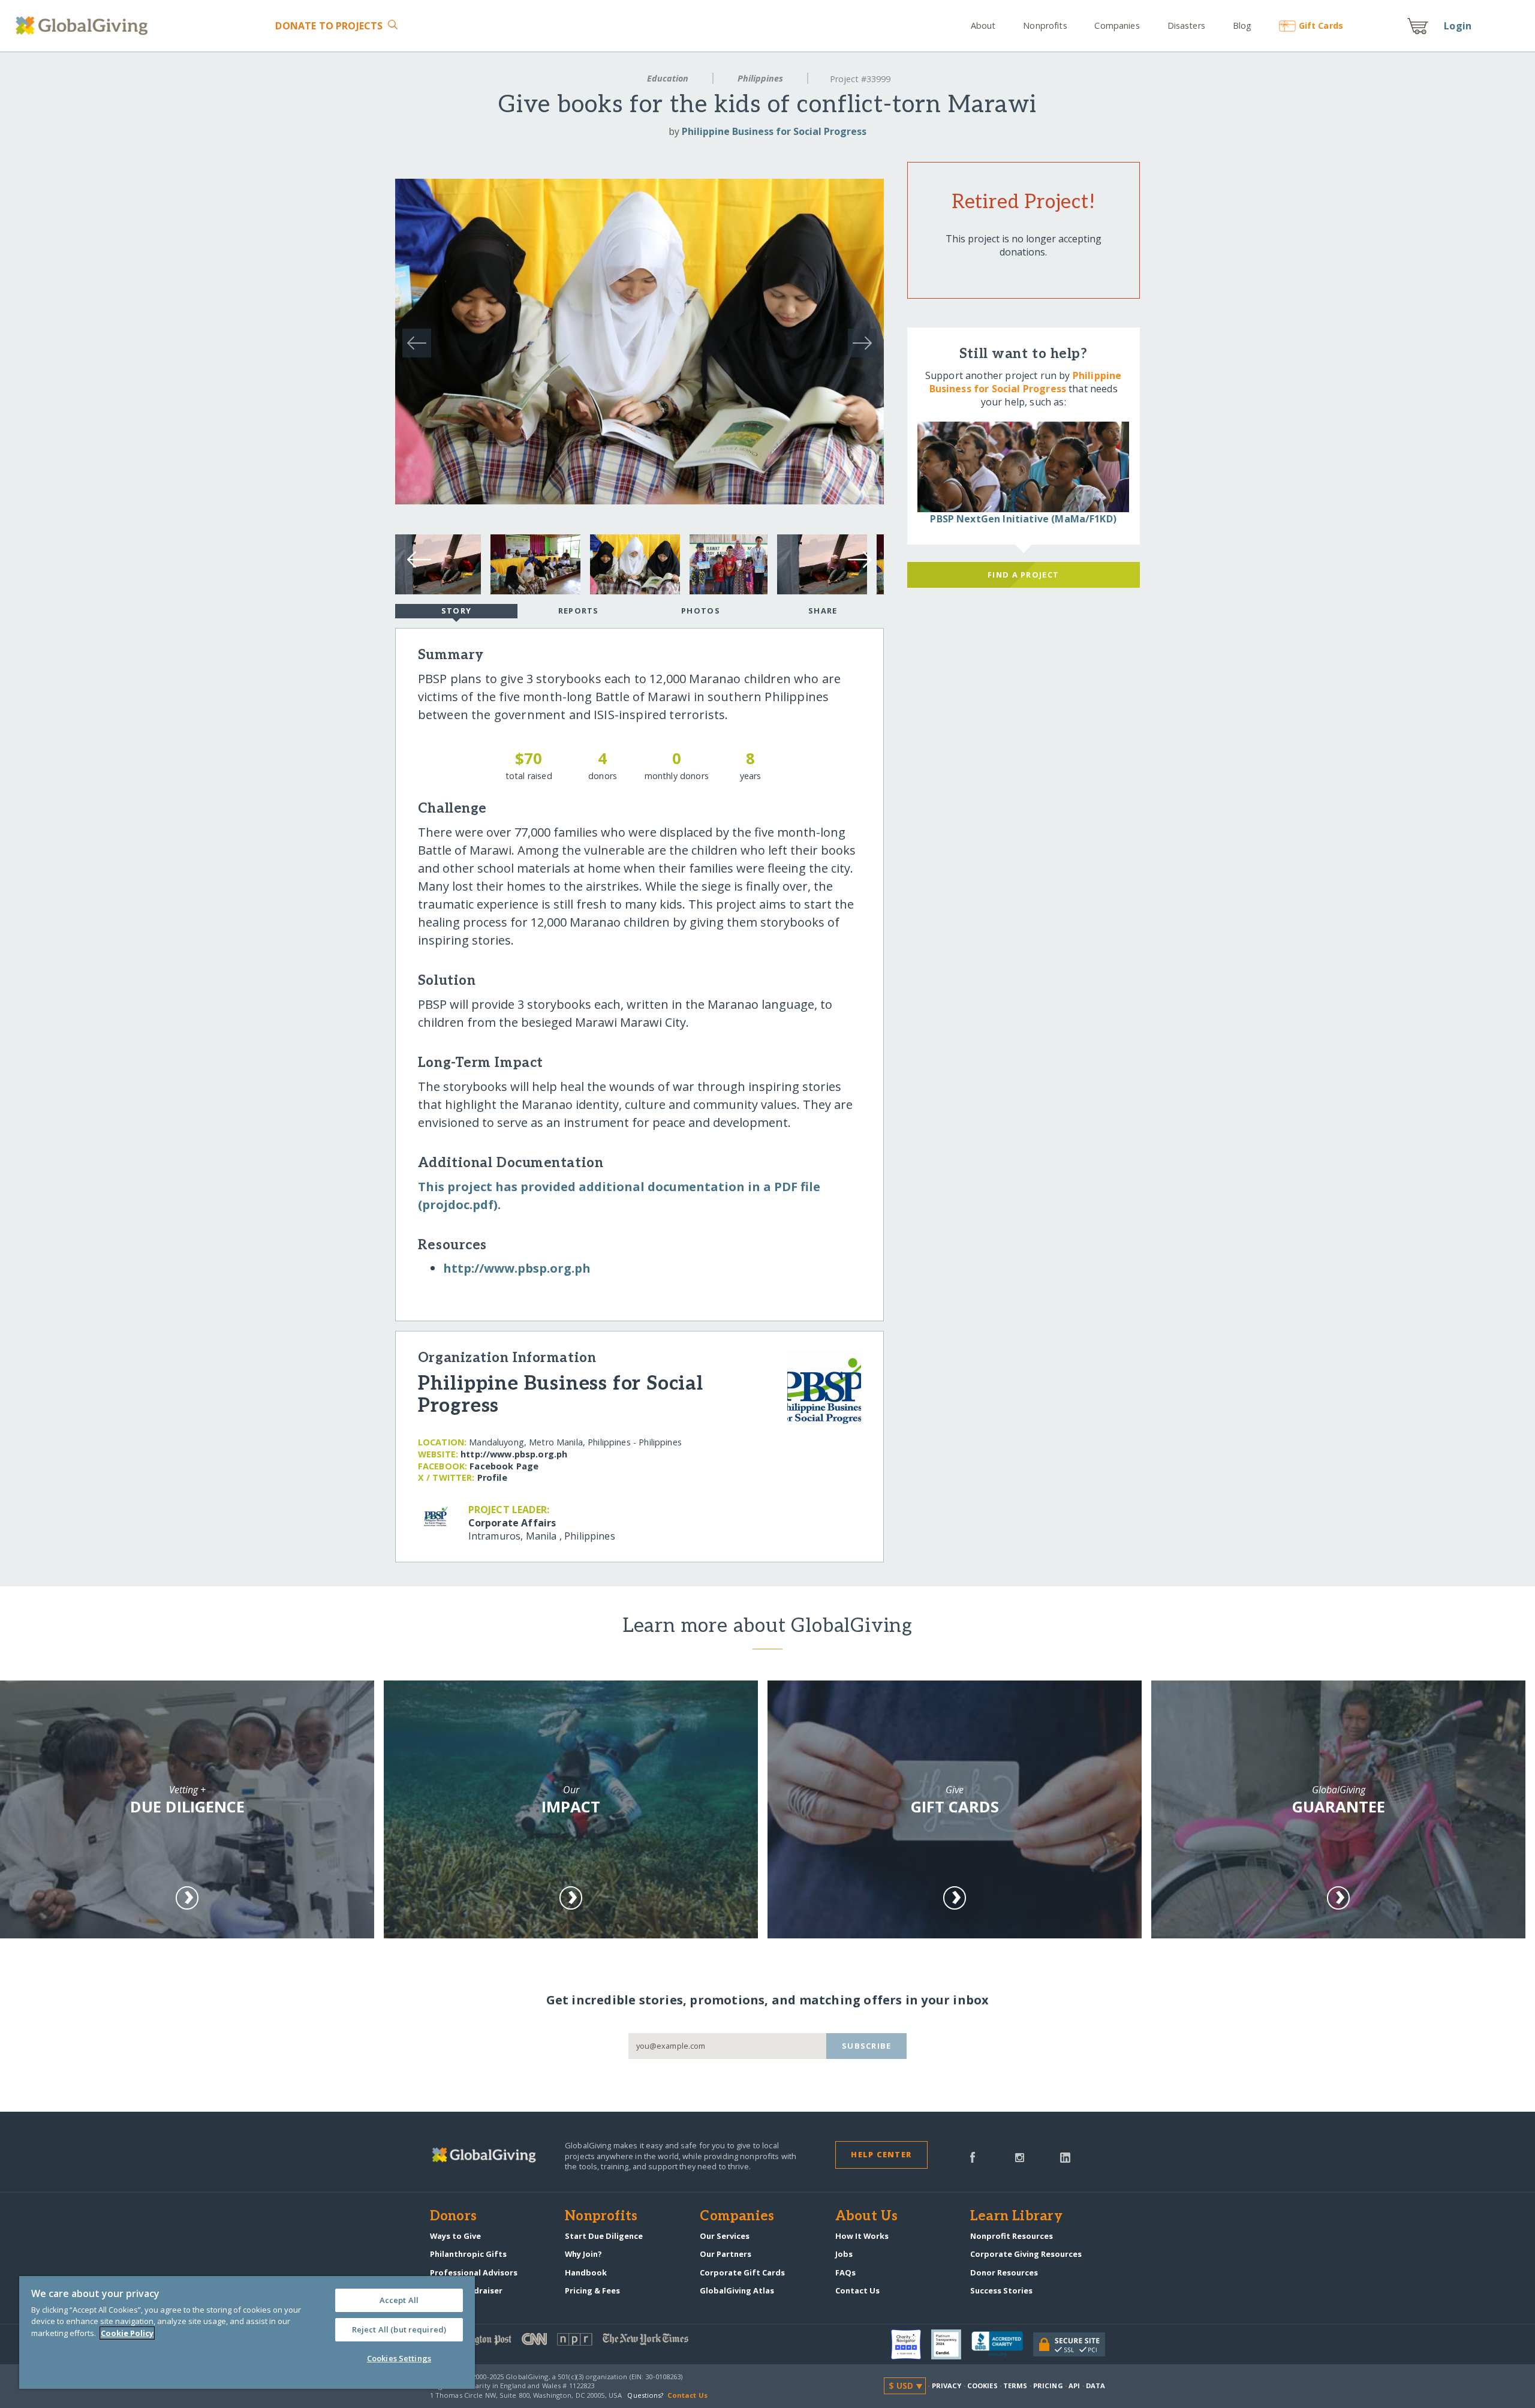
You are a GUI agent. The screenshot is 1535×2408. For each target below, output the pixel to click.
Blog (1242, 25)
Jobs (844, 2254)
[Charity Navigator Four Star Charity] (911, 2344)
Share (823, 611)
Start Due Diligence (604, 2236)
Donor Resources (1004, 2272)
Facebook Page (504, 1466)
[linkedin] (1065, 2156)
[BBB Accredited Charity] (1002, 2344)
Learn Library (1016, 2217)
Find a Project (1023, 575)
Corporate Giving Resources (1026, 2254)
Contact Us (857, 2290)
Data (1095, 2386)
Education (668, 78)
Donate (329, 26)
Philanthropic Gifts (468, 2254)
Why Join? (583, 2254)
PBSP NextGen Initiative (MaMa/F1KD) (1023, 519)
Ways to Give (455, 2236)
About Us (867, 2217)
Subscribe (867, 2046)
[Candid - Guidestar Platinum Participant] (951, 2344)
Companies (1117, 25)
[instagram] (1020, 2156)
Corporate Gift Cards (742, 2272)
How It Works (862, 2236)
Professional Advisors (474, 2272)
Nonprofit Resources (1012, 2236)
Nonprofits (1045, 25)
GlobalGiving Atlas (737, 2290)
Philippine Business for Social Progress (774, 131)
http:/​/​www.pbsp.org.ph (517, 1268)
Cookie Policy (127, 2333)
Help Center (881, 2154)
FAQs (845, 2272)
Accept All (399, 2300)
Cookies (982, 2386)
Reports (579, 611)
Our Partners (726, 2254)
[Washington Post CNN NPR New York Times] (599, 2342)
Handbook (586, 2272)
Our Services (725, 2236)
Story (456, 611)
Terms (1015, 2386)
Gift (1321, 25)
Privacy (947, 2386)
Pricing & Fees (592, 2290)
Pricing (1048, 2386)
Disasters (1186, 25)
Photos (701, 611)
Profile (492, 1477)
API (1074, 2386)
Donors (453, 2217)
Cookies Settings (399, 2358)
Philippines (760, 78)
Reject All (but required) (399, 2329)
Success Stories (1001, 2290)
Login (1458, 26)
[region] (247, 2332)
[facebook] (973, 2156)
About (983, 25)
